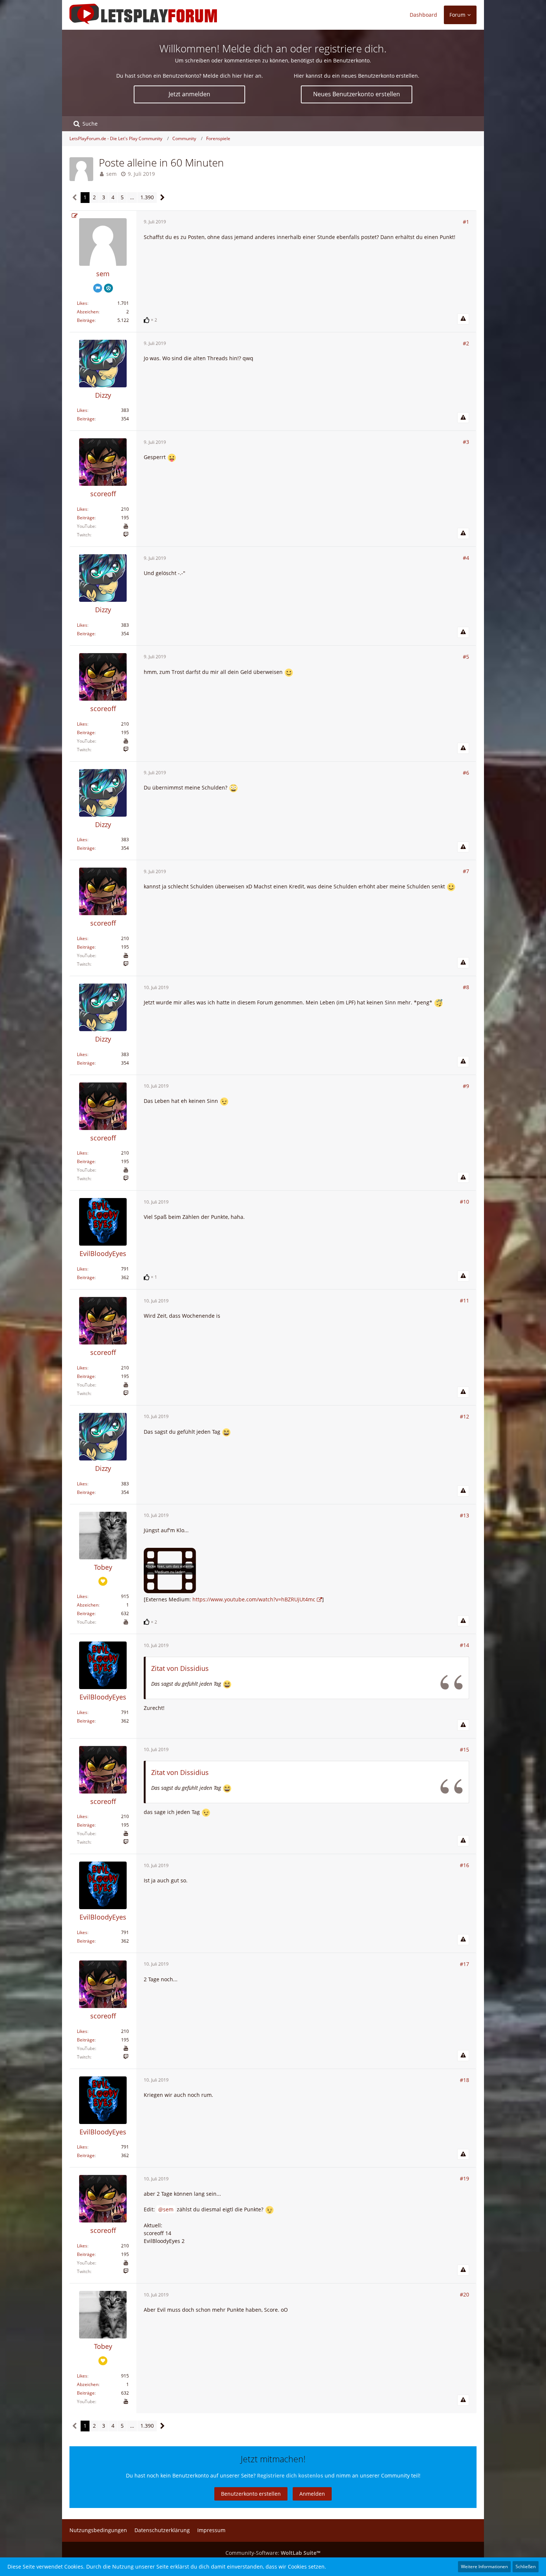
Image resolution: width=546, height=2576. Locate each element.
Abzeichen (88, 312)
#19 (464, 2178)
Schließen (526, 2567)
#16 (464, 1865)
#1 (466, 222)
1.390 (147, 197)
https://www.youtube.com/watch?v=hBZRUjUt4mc (254, 1599)
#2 (466, 343)
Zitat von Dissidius (180, 1668)
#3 (466, 442)
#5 (466, 657)
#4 (466, 558)
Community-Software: (273, 2553)
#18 (464, 2080)
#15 (464, 1749)
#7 (466, 871)
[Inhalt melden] (463, 319)
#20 (464, 2294)
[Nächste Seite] (162, 198)
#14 (464, 1645)
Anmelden (312, 2494)
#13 (464, 1515)
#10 (464, 1202)
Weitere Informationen (484, 2567)
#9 (466, 1086)
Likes (82, 303)
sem (111, 174)
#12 (464, 1416)
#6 (466, 773)
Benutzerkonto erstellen (251, 2494)
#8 (466, 987)
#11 (464, 1300)
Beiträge (86, 320)
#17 (464, 1964)
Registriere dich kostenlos (290, 2475)
